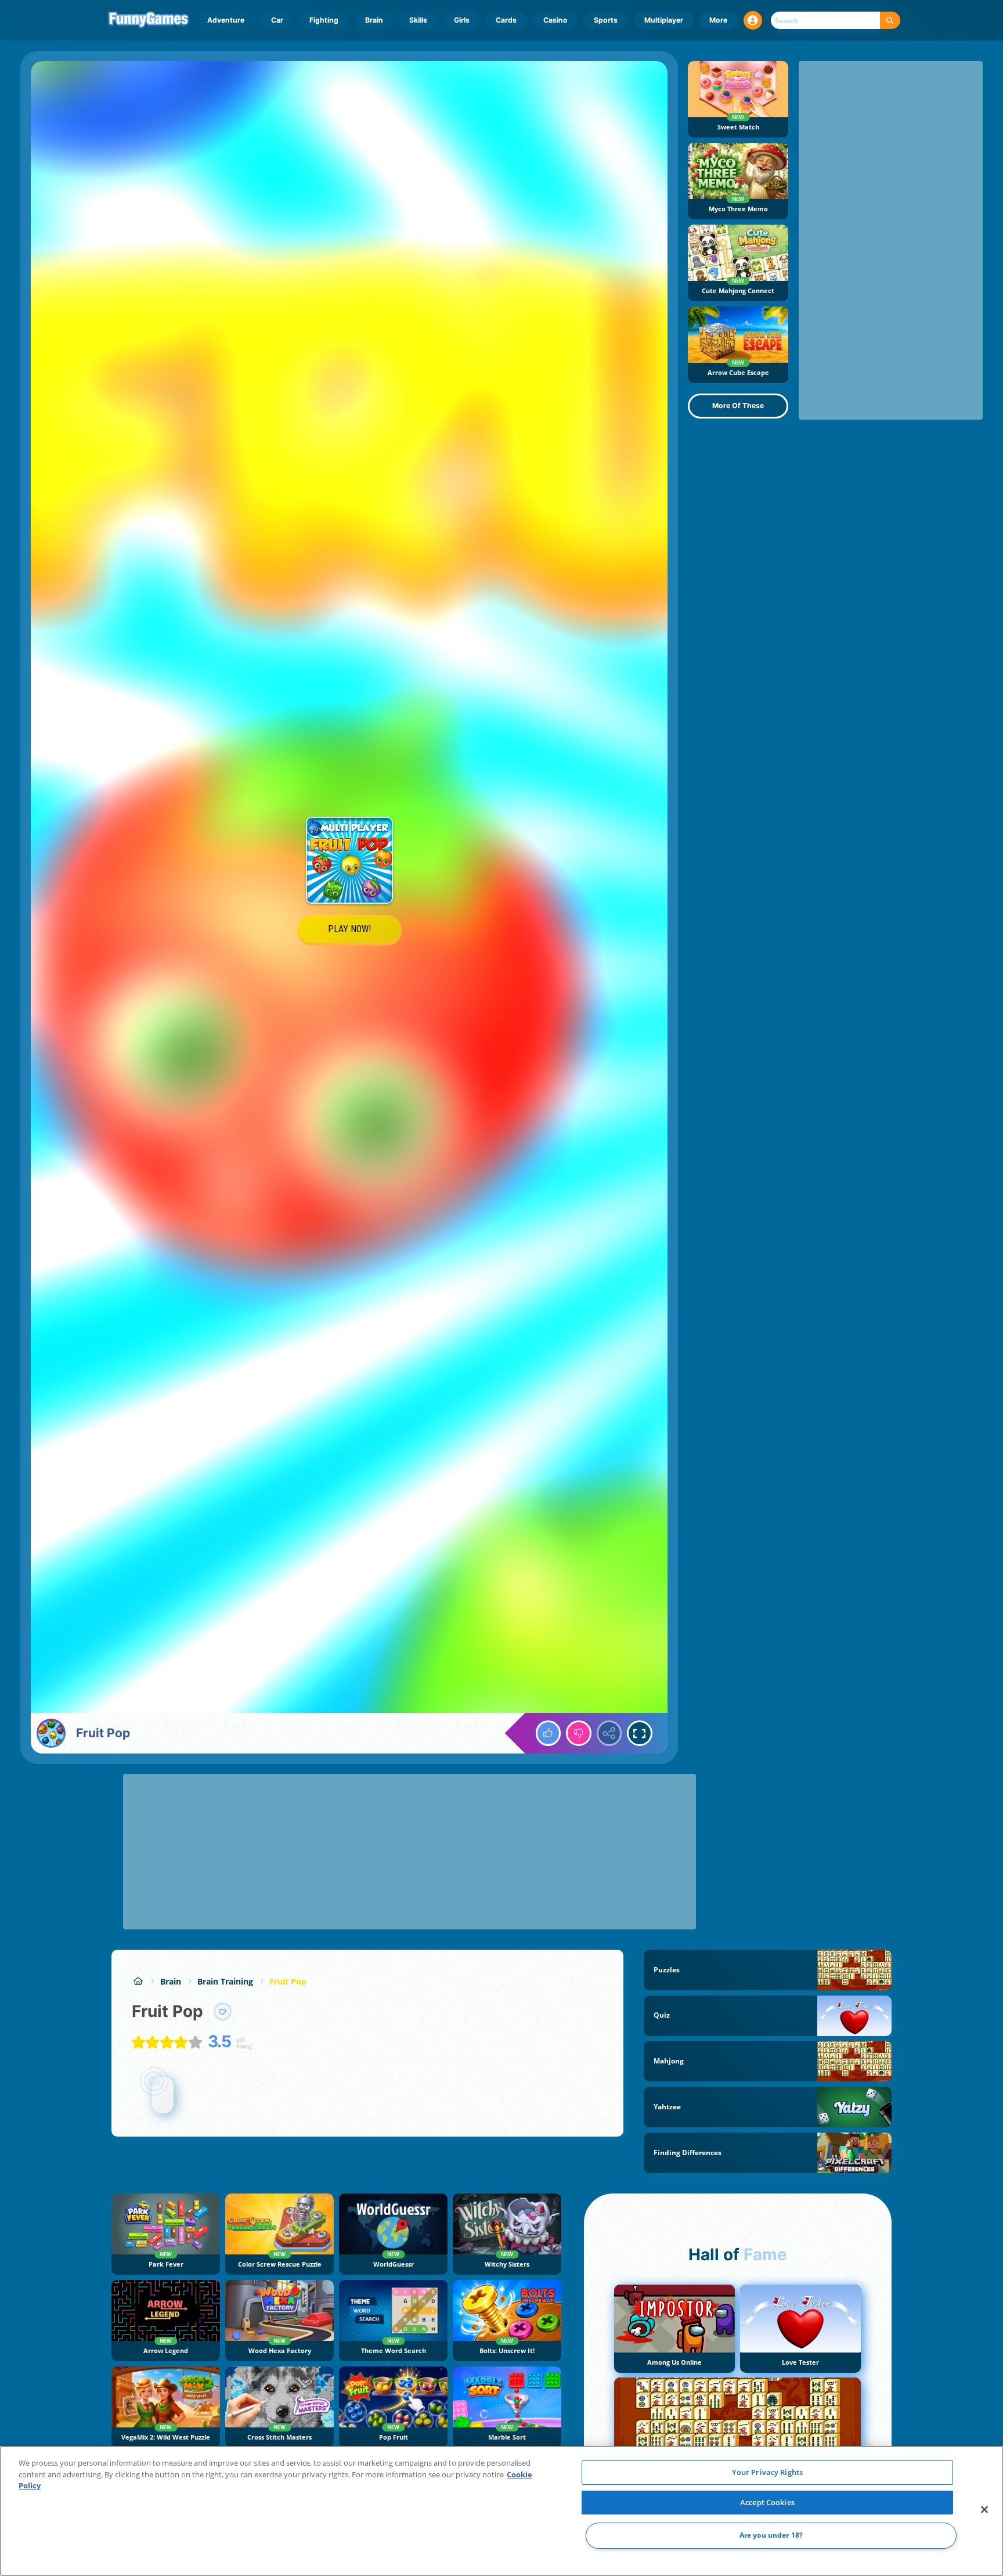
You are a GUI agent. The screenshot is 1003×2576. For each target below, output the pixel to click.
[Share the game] (609, 1733)
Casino (555, 20)
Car (277, 20)
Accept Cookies (767, 2502)
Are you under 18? (771, 2536)
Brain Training (225, 1981)
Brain (374, 20)
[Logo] (149, 20)
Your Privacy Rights (767, 2472)
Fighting (324, 20)
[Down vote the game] (579, 1733)
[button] (753, 20)
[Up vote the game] (549, 1733)
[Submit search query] (890, 21)
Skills (418, 20)
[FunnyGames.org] (138, 1981)
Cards (506, 20)
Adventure (226, 20)
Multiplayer (664, 20)
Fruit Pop (288, 1981)
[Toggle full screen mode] (640, 1733)
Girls (462, 20)
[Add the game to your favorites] (223, 2012)
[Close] (984, 2510)
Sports (606, 20)
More (718, 20)
